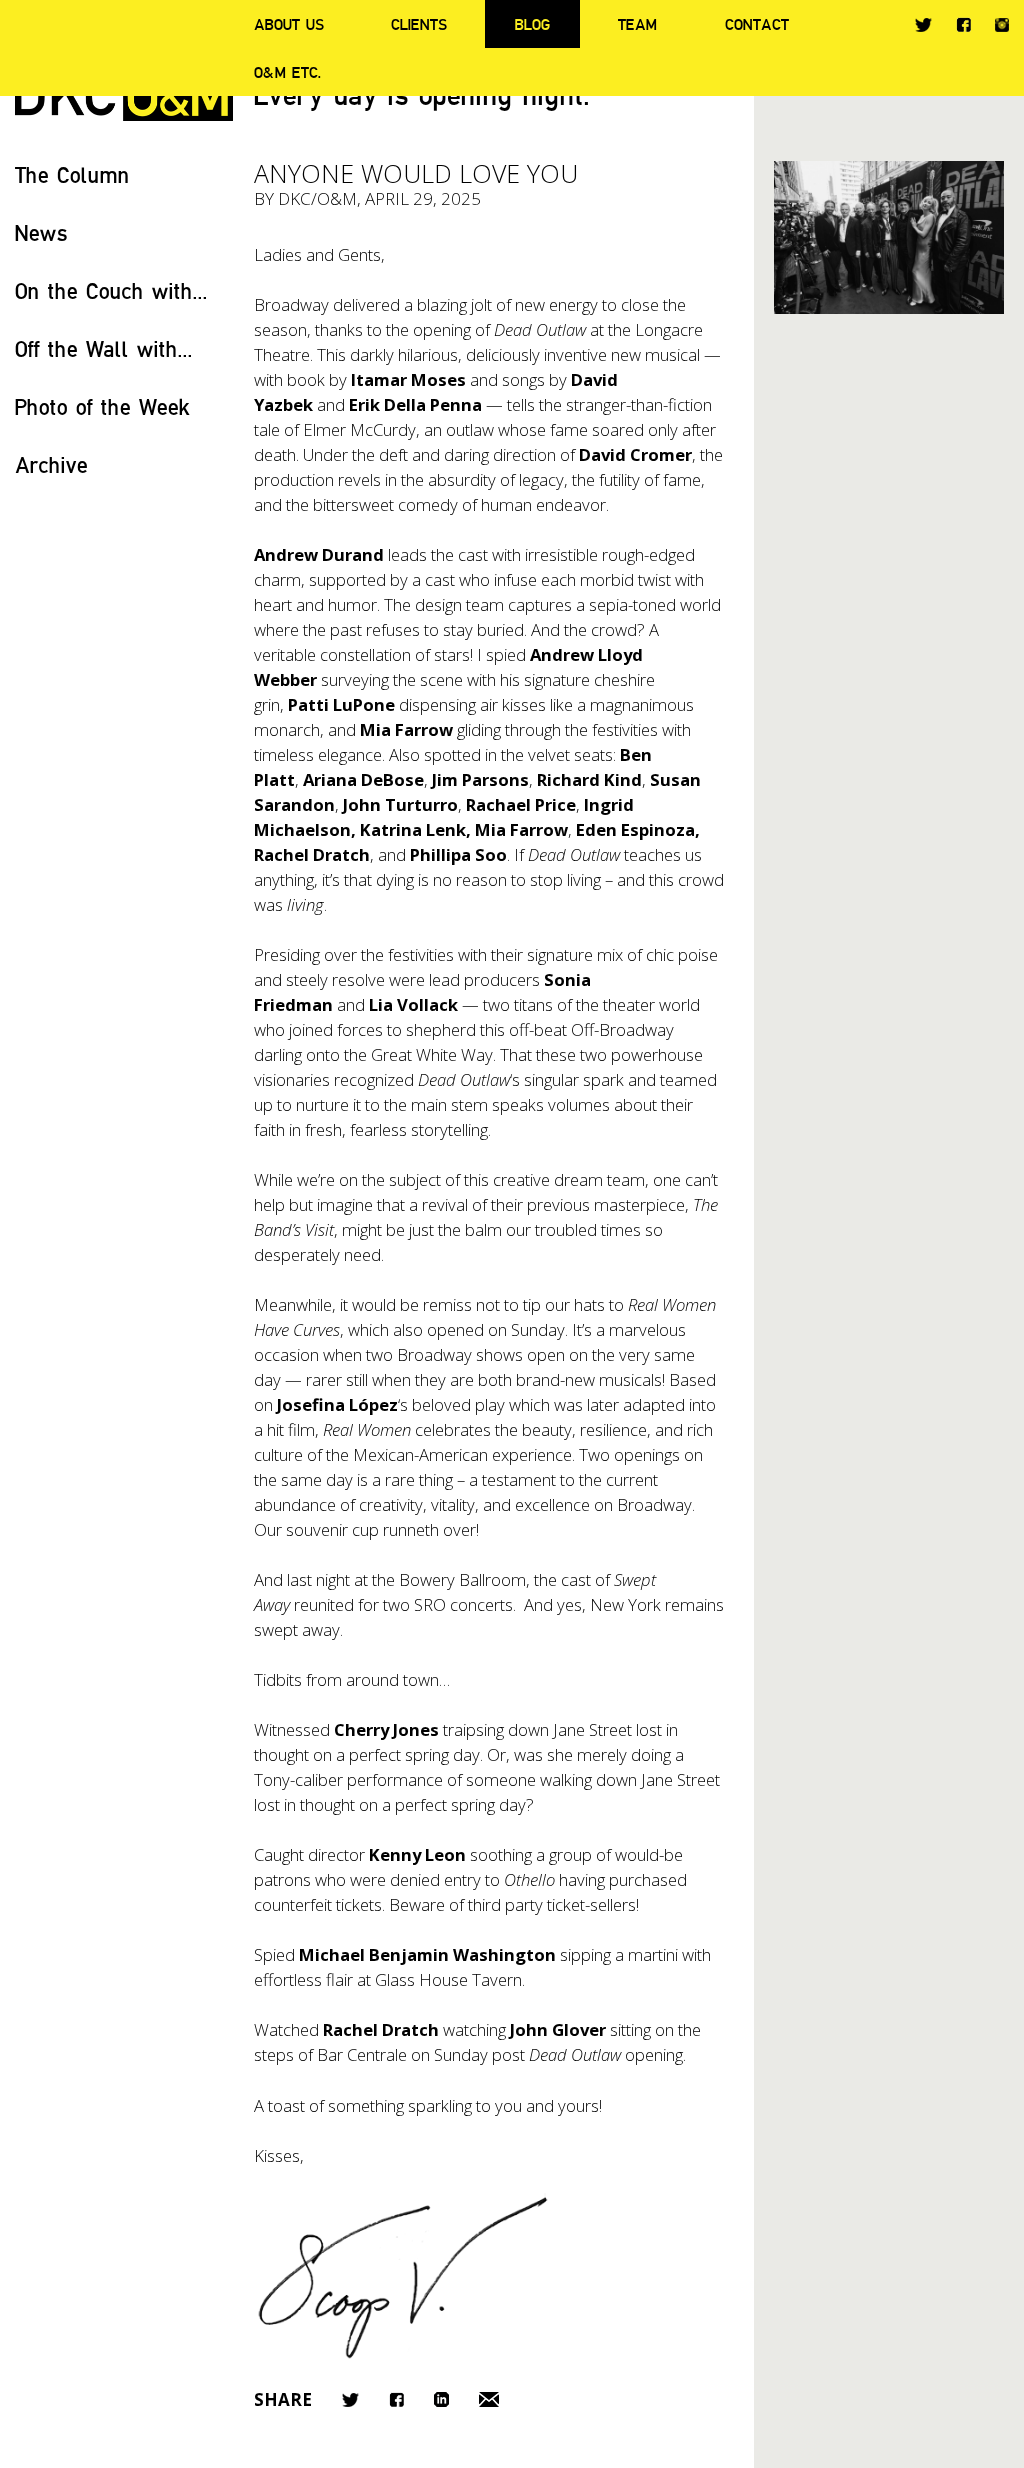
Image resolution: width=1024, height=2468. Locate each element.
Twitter (923, 25)
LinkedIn (441, 2399)
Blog (532, 24)
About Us (289, 24)
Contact (757, 24)
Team (637, 24)
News (41, 232)
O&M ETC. (288, 72)
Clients (419, 24)
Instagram (1002, 25)
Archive (51, 464)
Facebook (963, 24)
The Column (72, 174)
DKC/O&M (317, 198)
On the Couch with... (111, 290)
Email (489, 2399)
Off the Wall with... (104, 348)
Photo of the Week (102, 406)
